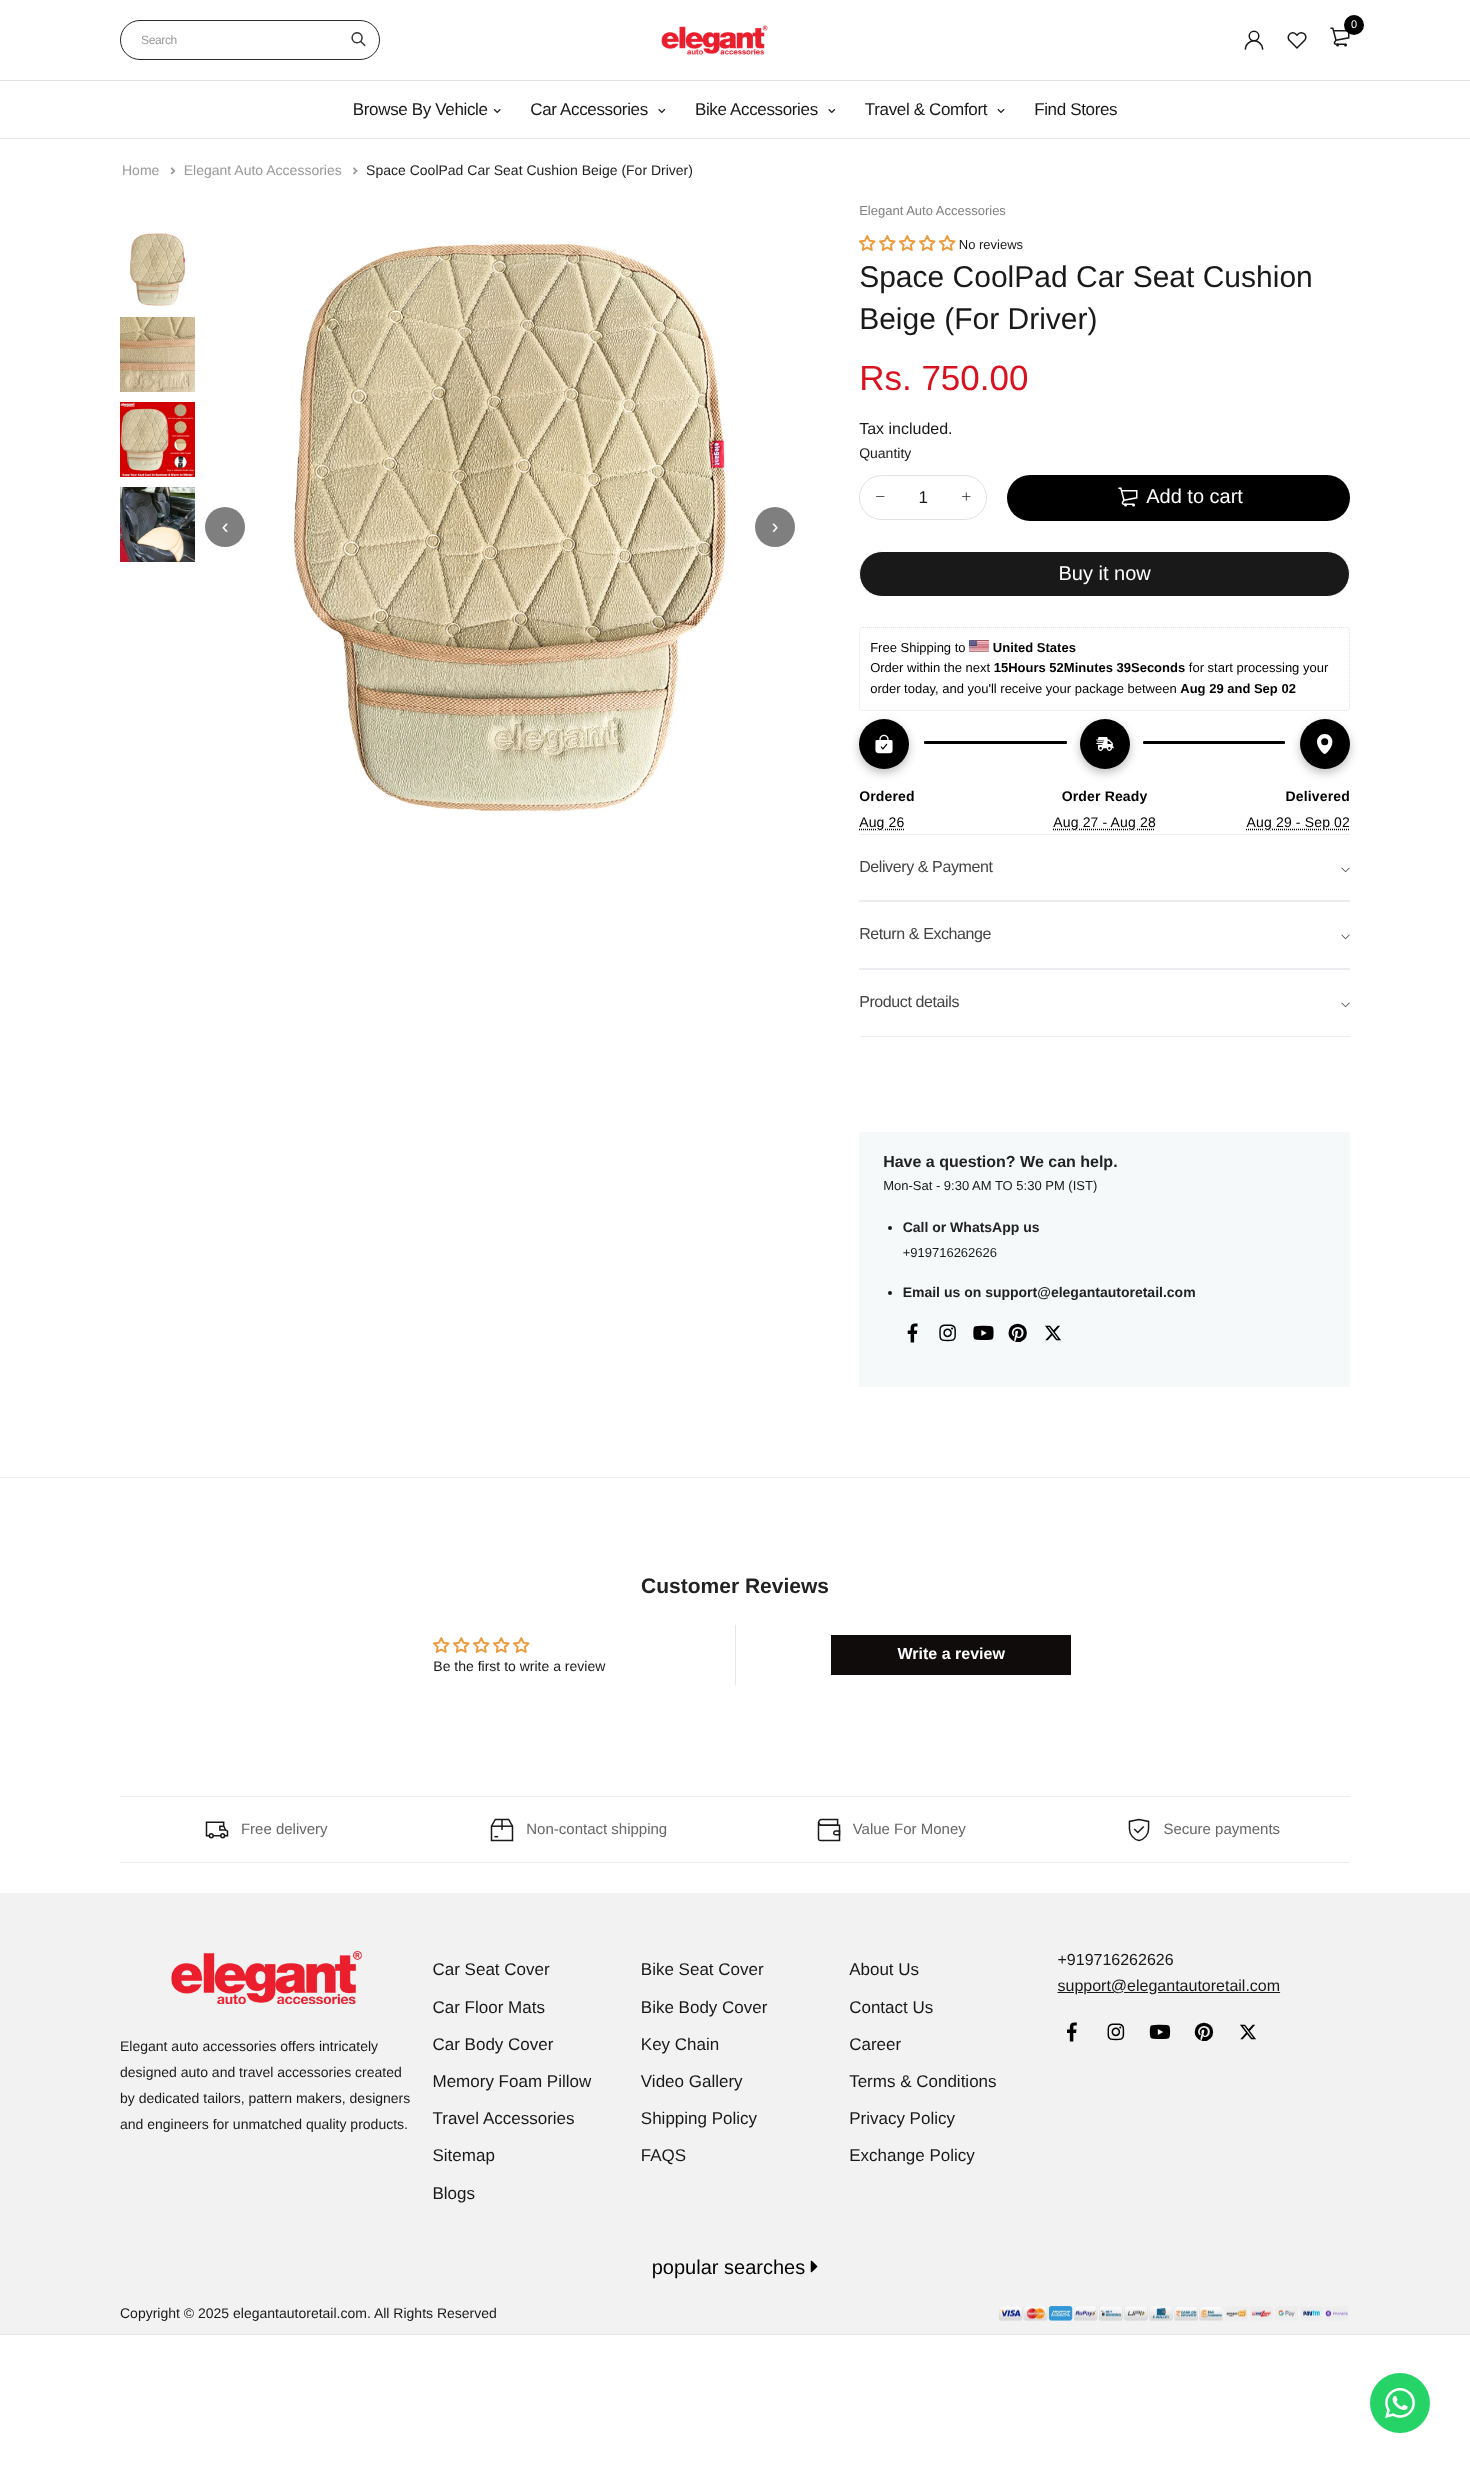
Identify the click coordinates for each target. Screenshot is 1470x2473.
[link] (1071, 2034)
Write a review (951, 1654)
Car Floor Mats (489, 2007)
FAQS (663, 2155)
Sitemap (464, 2155)
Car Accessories (591, 109)
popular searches (731, 2268)
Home (142, 170)
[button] (907, 244)
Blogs (454, 2193)
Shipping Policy (699, 2118)
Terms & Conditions (922, 2081)
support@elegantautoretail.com (1090, 1292)
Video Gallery (692, 2081)
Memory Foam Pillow (512, 2081)
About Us (884, 1969)
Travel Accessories (504, 2118)
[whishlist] (1297, 40)
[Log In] (1254, 40)
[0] (1340, 37)
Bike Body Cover (704, 2007)
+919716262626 (950, 1252)
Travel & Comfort (928, 109)
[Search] (358, 40)
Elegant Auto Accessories (265, 170)
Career (875, 2044)
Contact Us (891, 2007)
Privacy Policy (902, 2118)
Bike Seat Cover (702, 1969)
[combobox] (250, 40)
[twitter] (1247, 2034)
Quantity (885, 453)
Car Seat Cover (491, 1969)
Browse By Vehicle (420, 109)
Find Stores (1075, 109)
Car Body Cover (493, 2044)
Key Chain (680, 2044)
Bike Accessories (758, 109)
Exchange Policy (912, 2155)
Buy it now (1104, 574)
